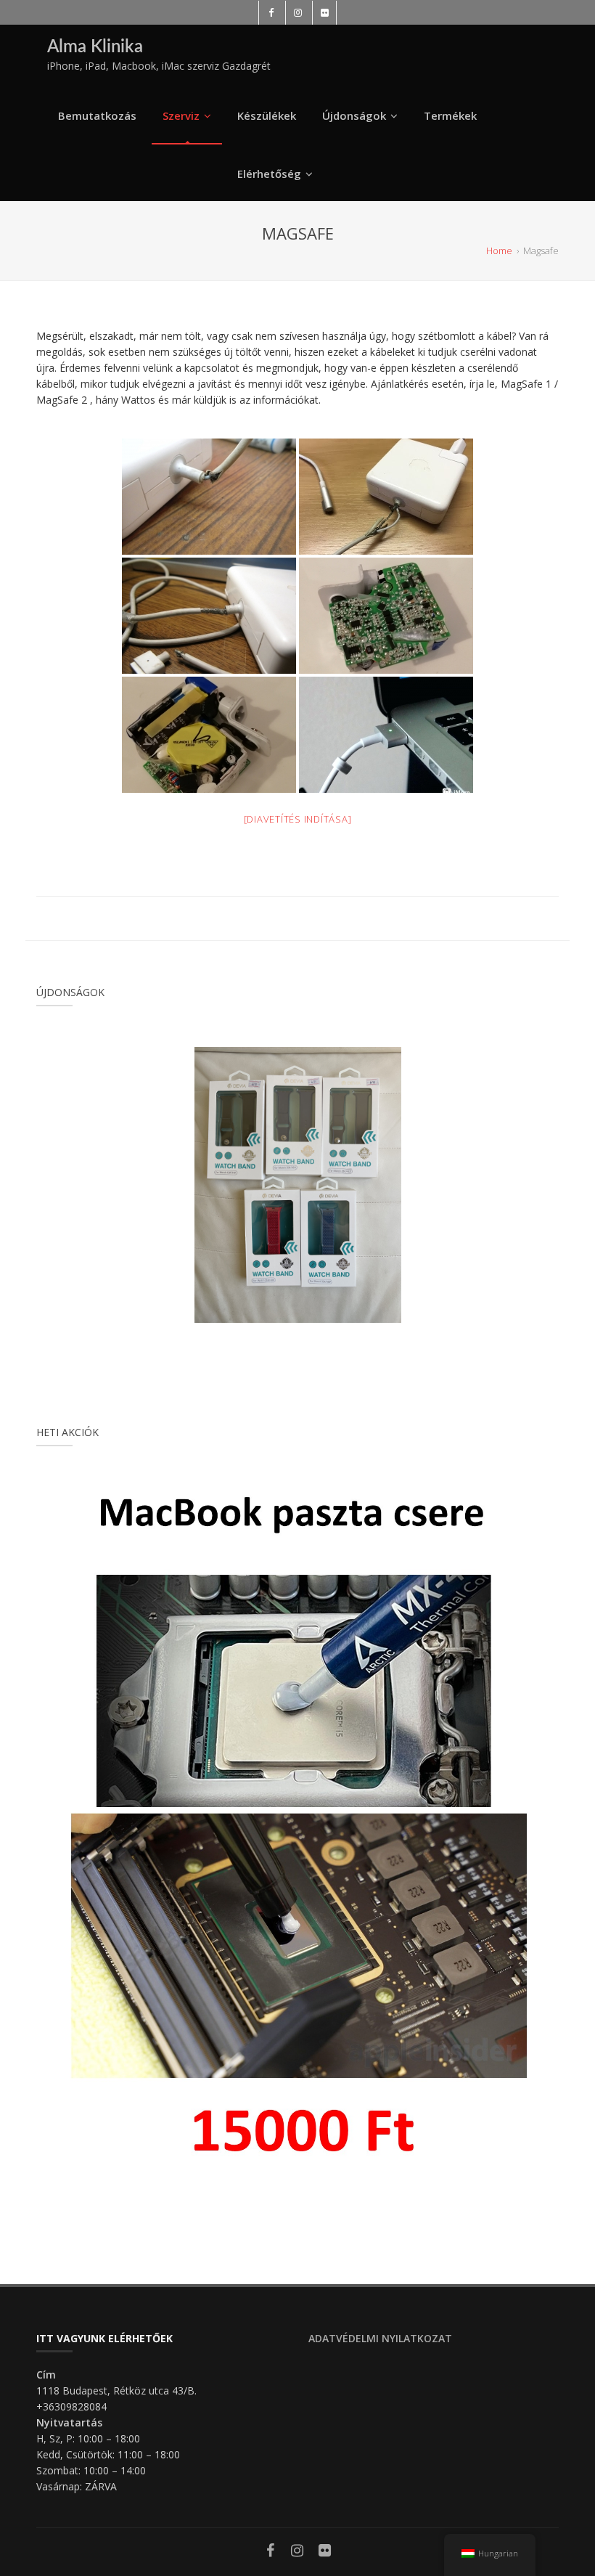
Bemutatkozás (97, 115)
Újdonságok (354, 115)
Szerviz (181, 115)
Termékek (450, 115)
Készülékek (267, 115)
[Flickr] (325, 2552)
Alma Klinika (95, 47)
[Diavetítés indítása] (298, 819)
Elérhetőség (269, 174)
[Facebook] (271, 2552)
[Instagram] (297, 2552)
